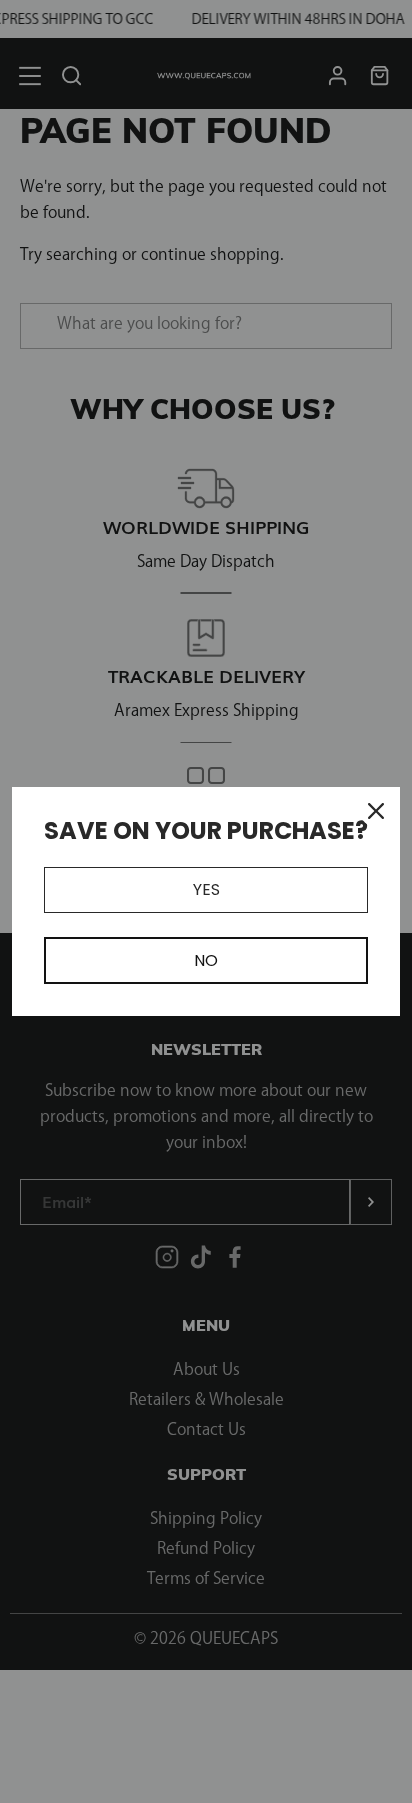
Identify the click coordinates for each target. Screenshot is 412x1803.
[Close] (376, 811)
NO (206, 960)
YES (206, 889)
